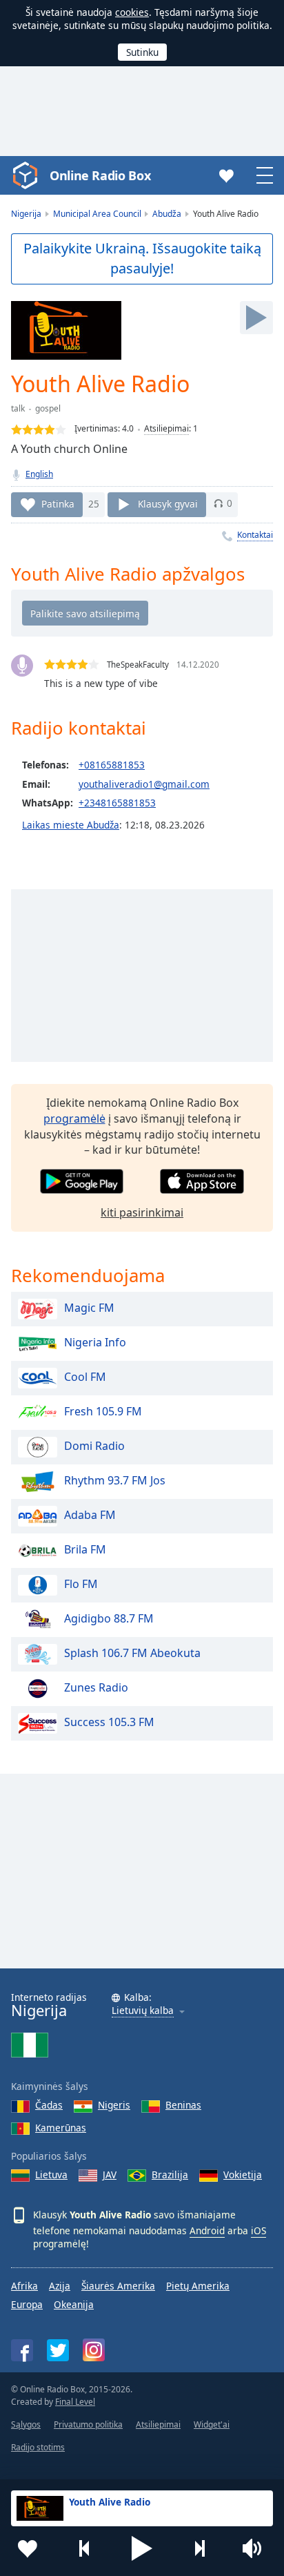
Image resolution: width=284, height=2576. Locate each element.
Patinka (58, 503)
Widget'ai (212, 2424)
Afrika (24, 2286)
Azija (60, 2286)
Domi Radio (94, 1446)
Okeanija (74, 2304)
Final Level (75, 2402)
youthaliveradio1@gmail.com (144, 784)
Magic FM (89, 1308)
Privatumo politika (88, 2424)
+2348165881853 (117, 803)
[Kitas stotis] (199, 2548)
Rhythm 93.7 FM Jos (115, 1480)
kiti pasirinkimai (142, 1212)
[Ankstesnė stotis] (85, 2548)
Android (207, 2230)
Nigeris (114, 2105)
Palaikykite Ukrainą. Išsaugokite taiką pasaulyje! (142, 258)
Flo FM (81, 1584)
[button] (142, 2548)
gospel (48, 408)
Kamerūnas (61, 2128)
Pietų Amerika (198, 2286)
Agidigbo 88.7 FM (109, 1618)
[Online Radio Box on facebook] (22, 2350)
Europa (27, 2304)
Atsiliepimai (166, 428)
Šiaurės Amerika (118, 2286)
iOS (258, 2230)
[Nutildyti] (256, 2548)
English (39, 474)
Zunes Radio (96, 1687)
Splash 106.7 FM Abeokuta (132, 1653)
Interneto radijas (49, 2005)
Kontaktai (255, 535)
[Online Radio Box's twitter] (58, 2350)
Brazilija (170, 2175)
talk (18, 408)
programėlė (74, 1118)
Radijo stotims (38, 2447)
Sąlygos (26, 2424)
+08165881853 (112, 765)
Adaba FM (90, 1515)
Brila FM (85, 1549)
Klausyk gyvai (168, 503)
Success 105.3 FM (109, 1722)
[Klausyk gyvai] (256, 318)
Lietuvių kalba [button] (143, 2011)
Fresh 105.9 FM (103, 1411)
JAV (110, 2175)
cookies (132, 12)
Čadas (49, 2105)
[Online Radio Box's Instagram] (94, 2350)
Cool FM (85, 1377)
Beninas (183, 2105)
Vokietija (243, 2175)
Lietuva (51, 2175)
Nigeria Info (95, 1342)
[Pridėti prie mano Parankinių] (28, 2548)
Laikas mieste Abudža (71, 825)
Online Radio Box (100, 175)
